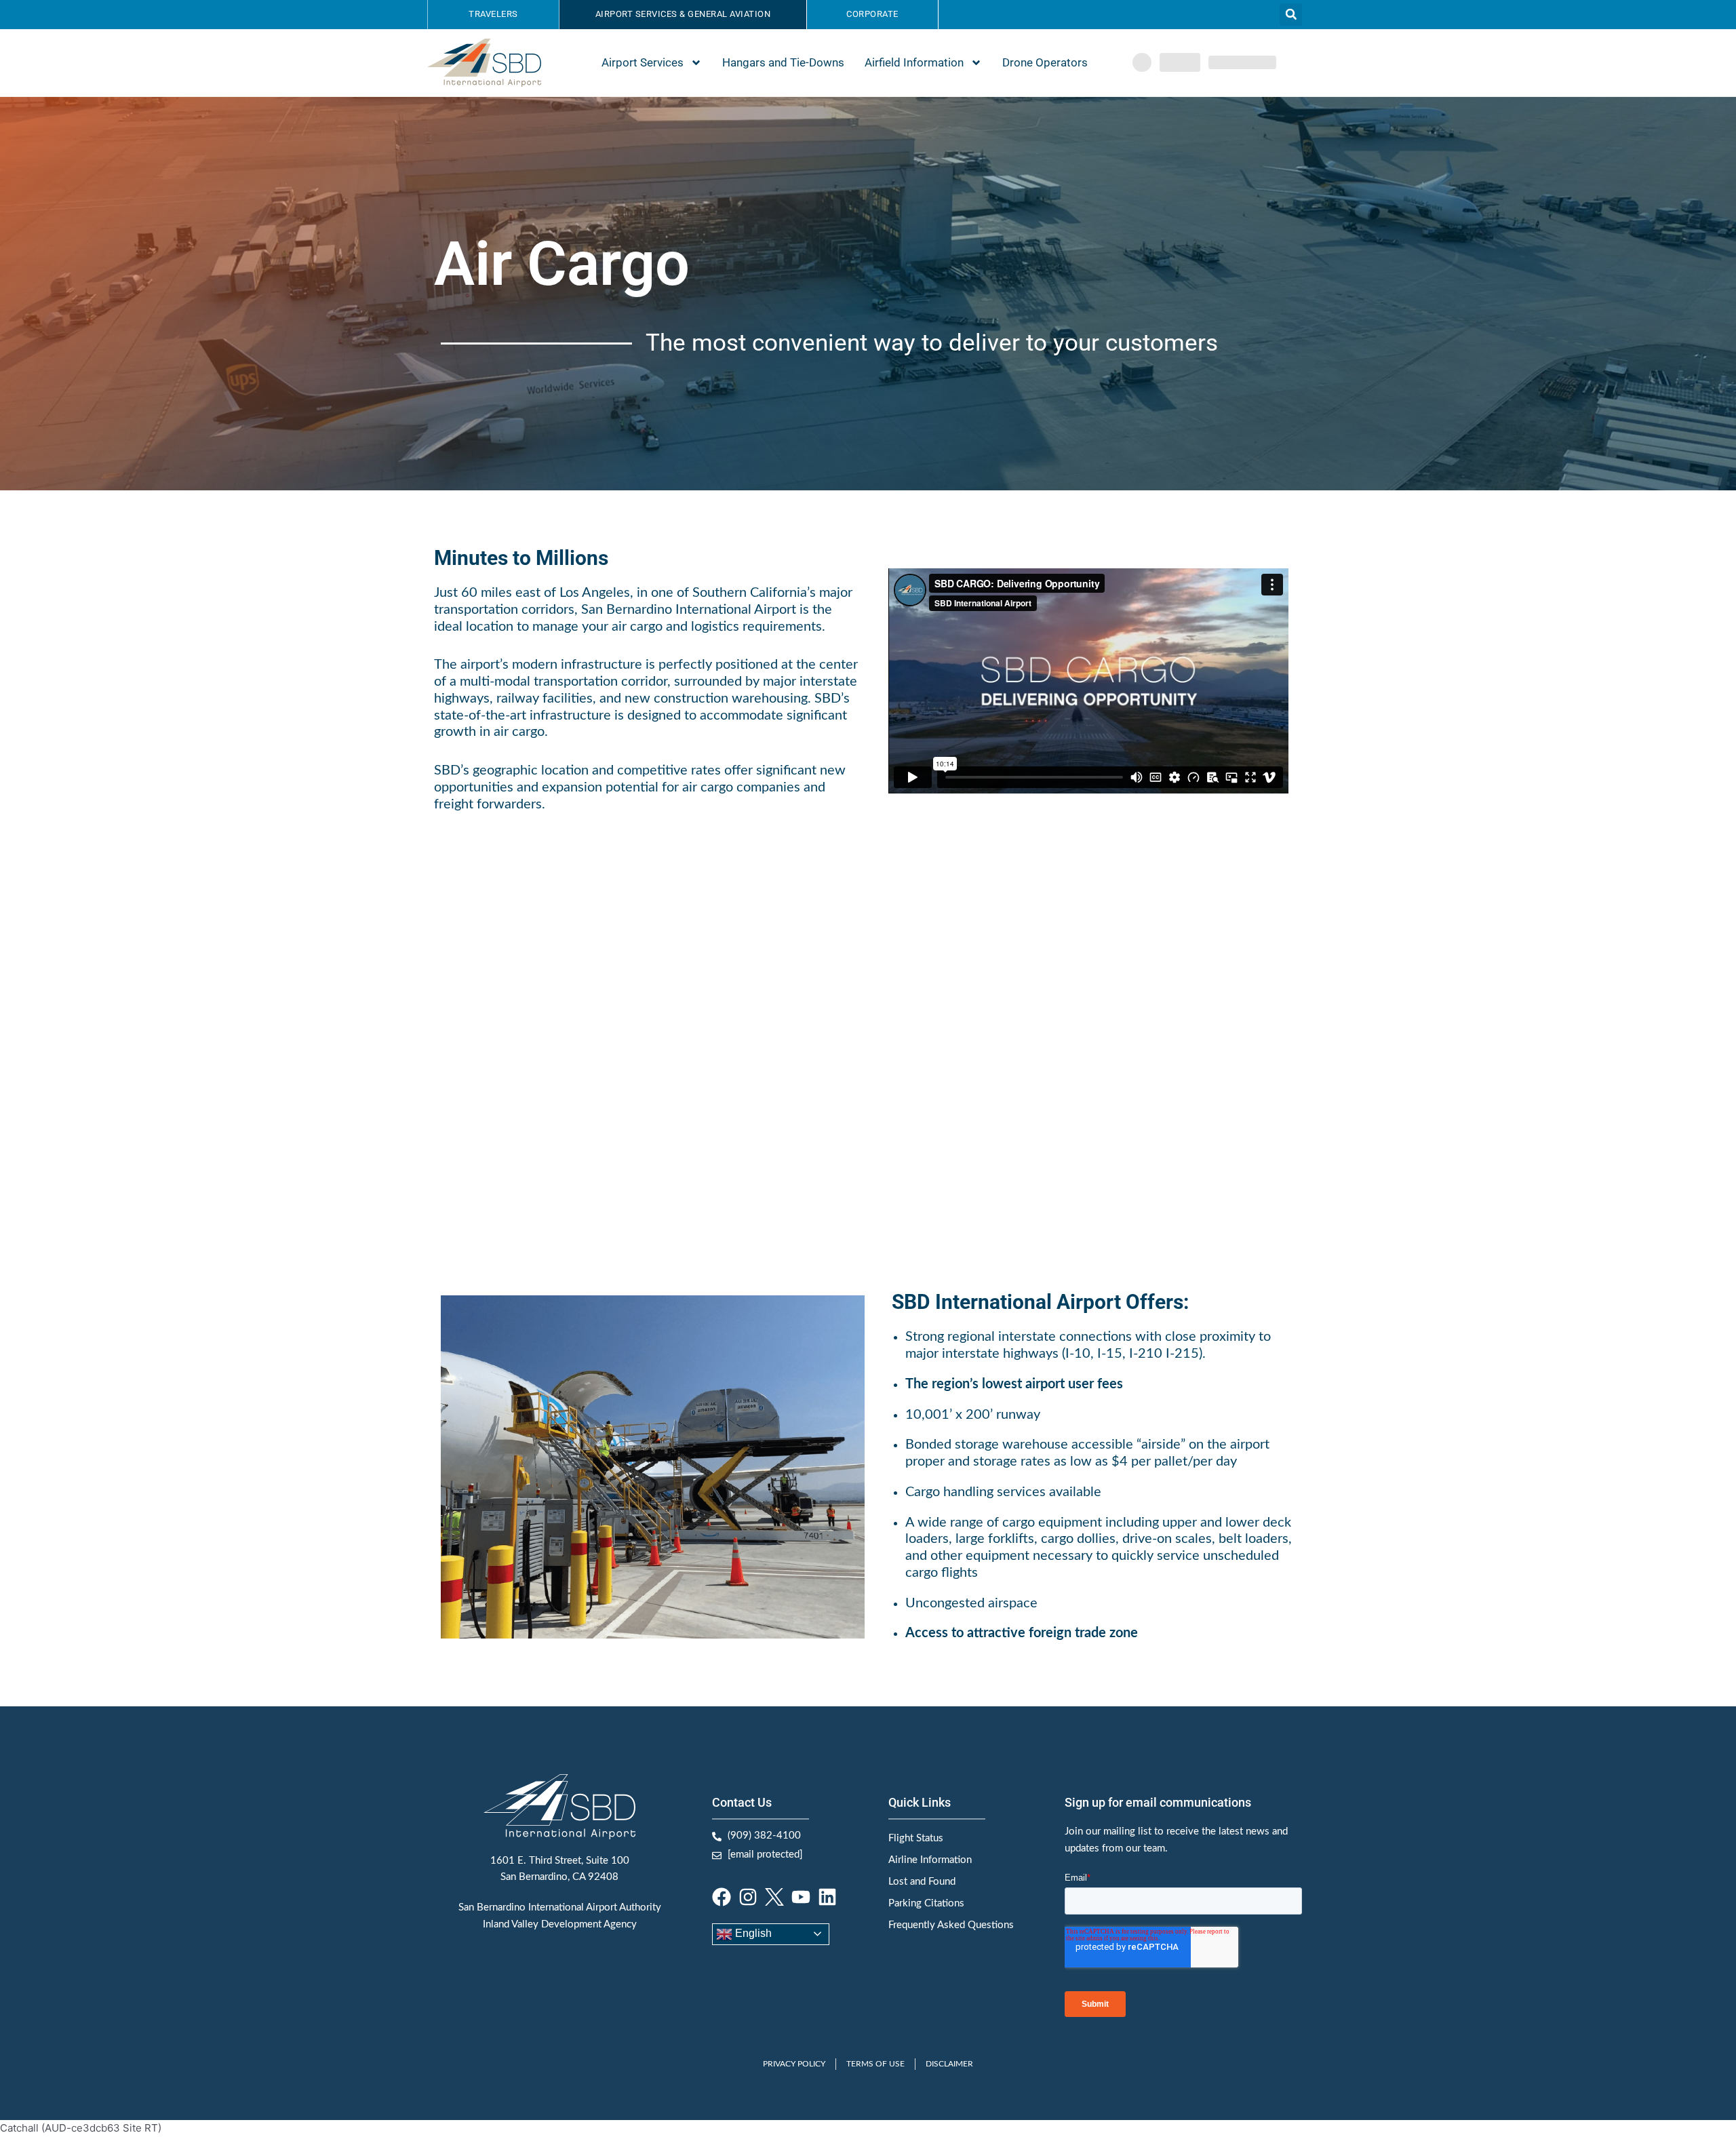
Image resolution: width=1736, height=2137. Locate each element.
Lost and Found (922, 1882)
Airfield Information (914, 62)
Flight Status (916, 1838)
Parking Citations (926, 1903)
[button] (1291, 15)
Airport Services (643, 62)
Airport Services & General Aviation (683, 14)
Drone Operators (1045, 62)
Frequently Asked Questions (951, 1925)
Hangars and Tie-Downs (783, 62)
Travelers (493, 14)
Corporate (872, 14)
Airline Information (930, 1860)
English (752, 1933)
